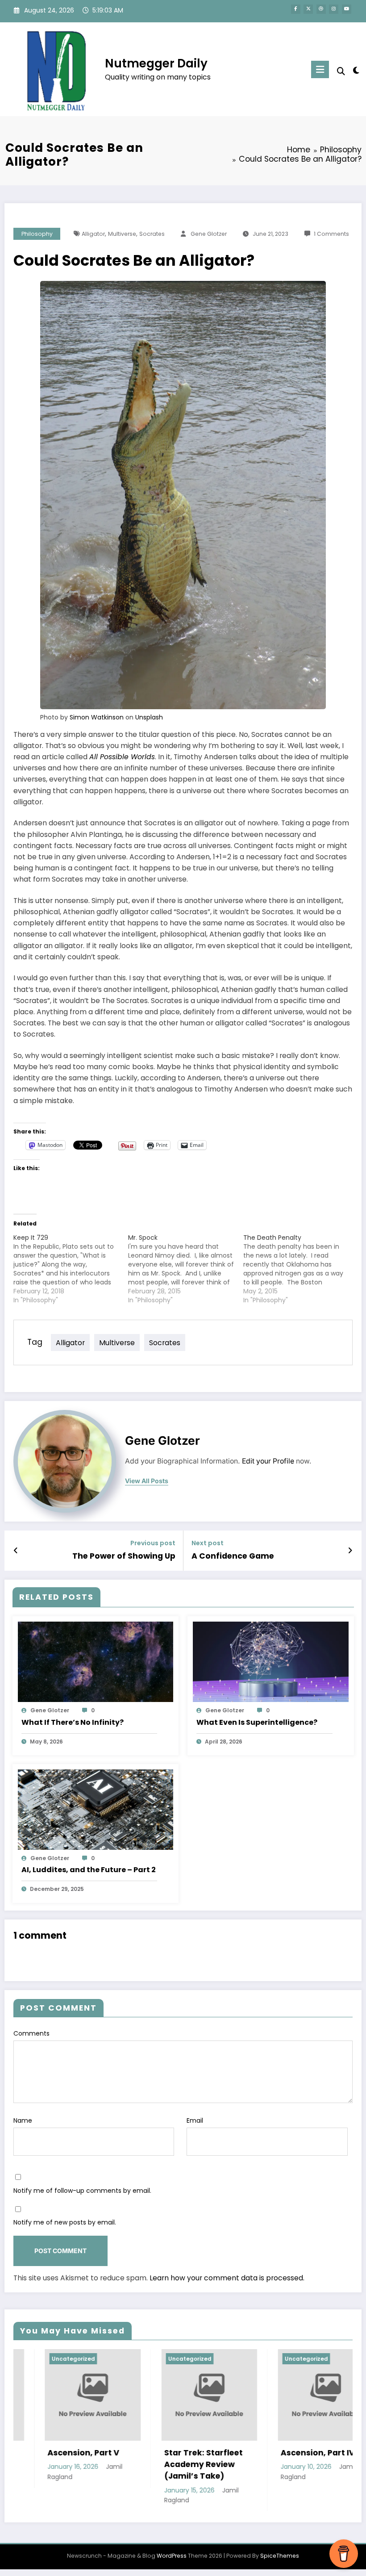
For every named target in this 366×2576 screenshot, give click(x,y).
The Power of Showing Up (124, 1556)
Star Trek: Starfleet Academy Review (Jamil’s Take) (59, 2465)
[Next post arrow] (350, 1551)
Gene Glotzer (209, 234)
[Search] (341, 71)
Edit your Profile (268, 1461)
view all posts (147, 1481)
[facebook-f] (296, 9)
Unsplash (149, 717)
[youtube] (347, 9)
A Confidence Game (233, 1556)
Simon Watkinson (97, 717)
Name (23, 2120)
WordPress (172, 2556)
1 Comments (331, 234)
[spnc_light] (356, 70)
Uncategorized (46, 2359)
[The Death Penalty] (301, 1269)
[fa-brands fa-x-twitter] (308, 9)
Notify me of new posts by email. (65, 2222)
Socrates (152, 234)
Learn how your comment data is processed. (227, 2278)
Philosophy (37, 234)
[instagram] (334, 9)
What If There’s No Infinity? (73, 1722)
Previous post (153, 1543)
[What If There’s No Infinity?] (96, 1661)
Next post (208, 1543)
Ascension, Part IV (174, 2453)
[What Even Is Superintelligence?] (271, 1661)
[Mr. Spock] (185, 1269)
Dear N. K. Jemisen (291, 2453)
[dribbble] (321, 9)
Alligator (93, 234)
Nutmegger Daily (156, 63)
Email (195, 2120)
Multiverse (122, 234)
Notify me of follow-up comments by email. (82, 2191)
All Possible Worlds (122, 757)
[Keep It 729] (71, 1269)
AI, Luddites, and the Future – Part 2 (89, 1870)
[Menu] (320, 69)
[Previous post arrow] (16, 1551)
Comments (31, 2033)
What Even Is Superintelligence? (257, 1722)
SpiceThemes (280, 2556)
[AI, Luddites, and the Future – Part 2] (96, 1809)
